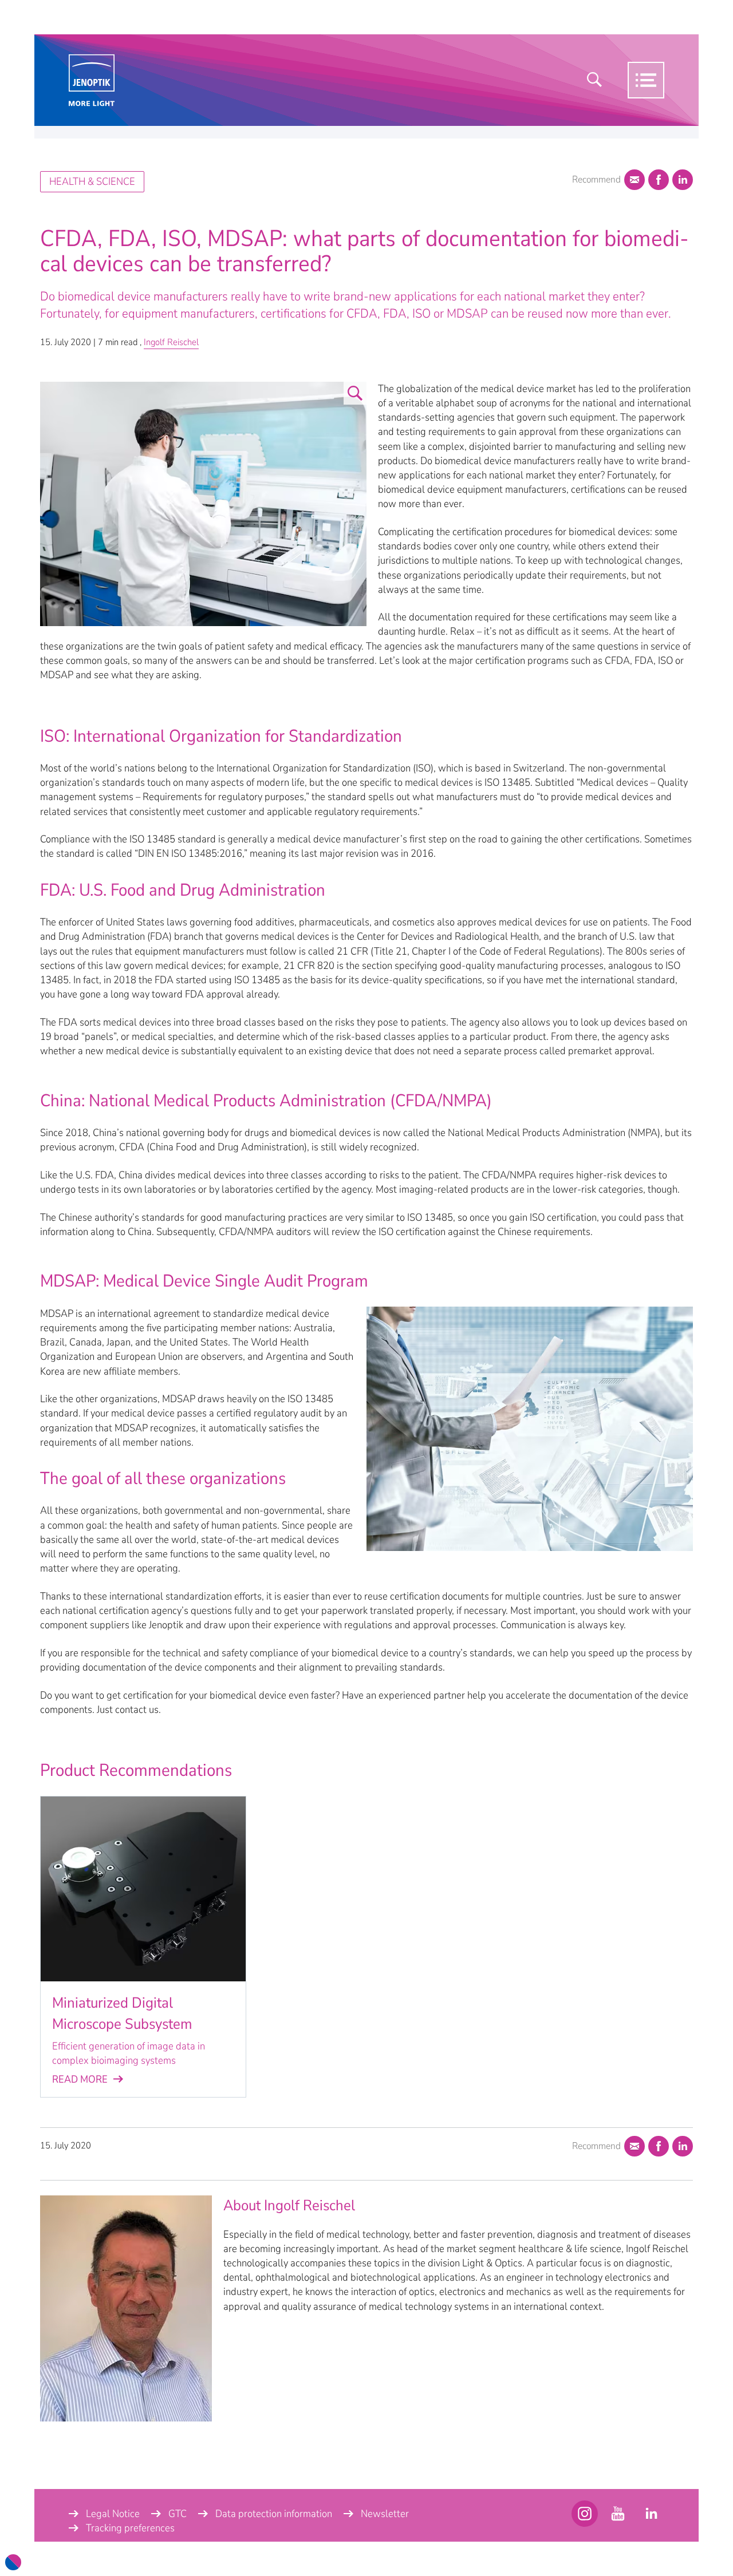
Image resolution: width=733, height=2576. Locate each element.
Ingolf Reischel (171, 342)
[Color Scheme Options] (13, 2562)
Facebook (659, 180)
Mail (635, 180)
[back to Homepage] (92, 80)
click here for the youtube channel (585, 2514)
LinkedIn (683, 180)
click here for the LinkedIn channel (651, 2514)
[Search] (594, 80)
